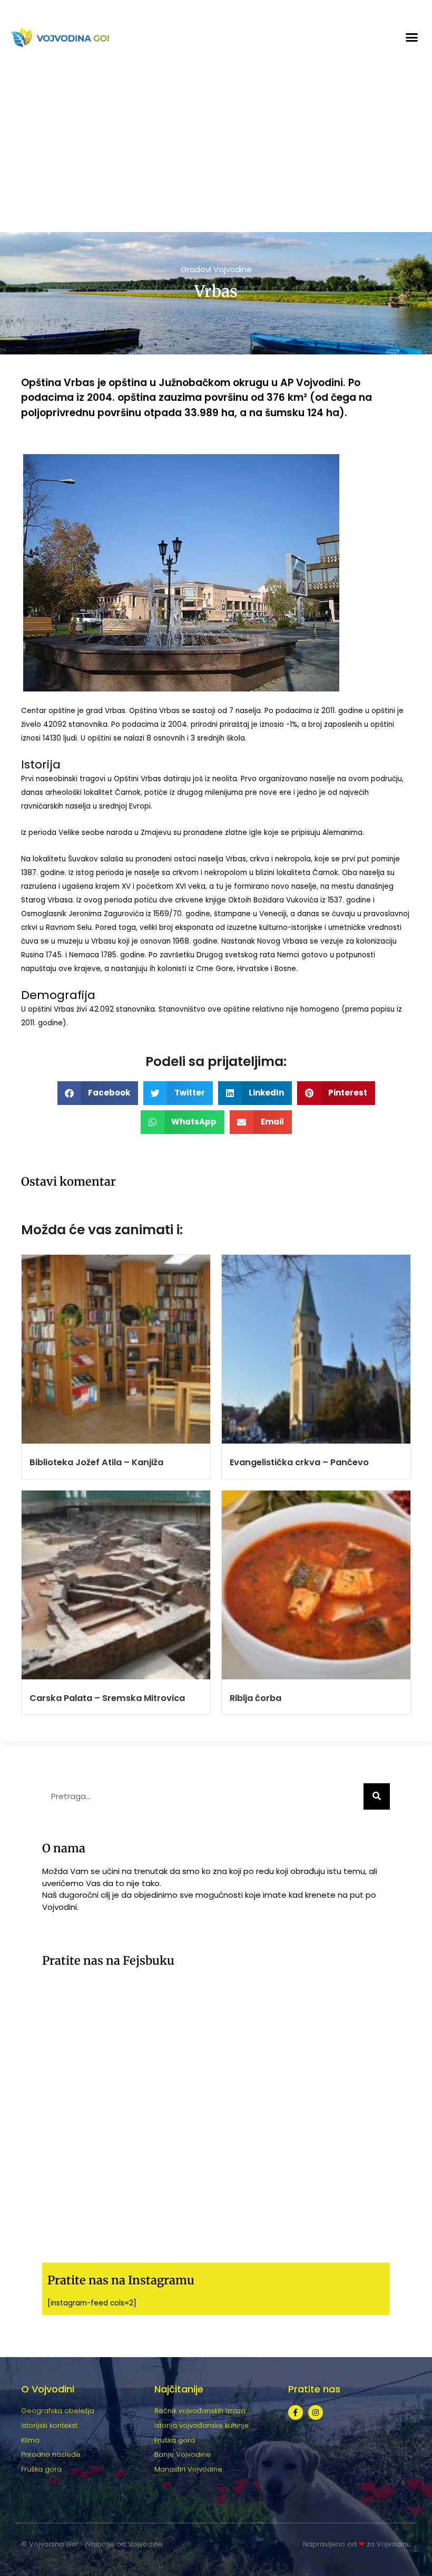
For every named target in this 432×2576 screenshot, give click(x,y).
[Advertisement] (216, 153)
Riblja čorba (256, 1698)
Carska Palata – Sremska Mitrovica (107, 1698)
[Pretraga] (377, 1796)
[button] (412, 37)
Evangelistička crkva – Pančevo (299, 1462)
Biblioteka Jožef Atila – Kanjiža (96, 1462)
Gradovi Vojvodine (216, 269)
